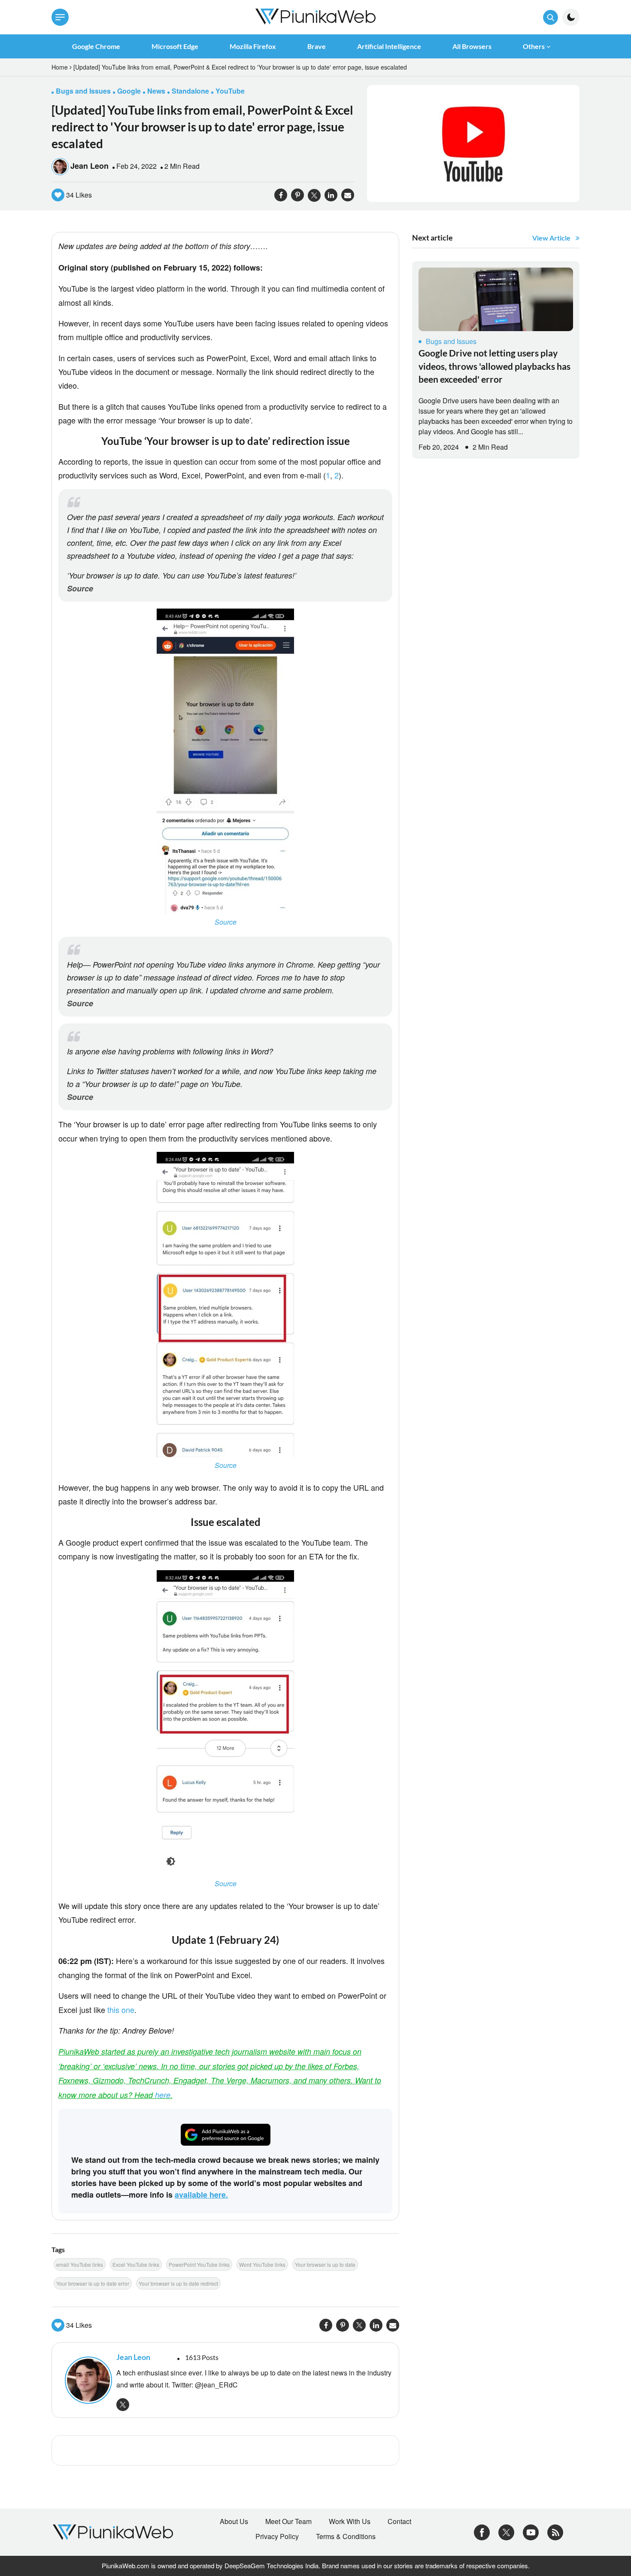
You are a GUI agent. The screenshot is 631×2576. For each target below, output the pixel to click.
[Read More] (496, 299)
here (163, 2095)
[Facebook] (482, 2531)
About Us (234, 2521)
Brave (317, 46)
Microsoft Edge (175, 46)
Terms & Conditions (346, 2536)
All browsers (472, 46)
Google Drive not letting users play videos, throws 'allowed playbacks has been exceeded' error (494, 366)
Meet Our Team (288, 2521)
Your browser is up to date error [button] (93, 2283)
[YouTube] (531, 2531)
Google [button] (129, 91)
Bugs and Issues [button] (83, 91)
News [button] (156, 91)
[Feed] (555, 2531)
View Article (551, 238)
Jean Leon (89, 166)
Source (80, 588)
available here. (201, 2195)
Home (60, 67)
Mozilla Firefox (253, 46)
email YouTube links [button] (80, 2264)
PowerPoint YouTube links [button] (199, 2264)
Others (534, 46)
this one (121, 2010)
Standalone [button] (190, 91)
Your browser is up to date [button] (325, 2264)
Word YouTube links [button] (262, 2264)
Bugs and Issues (451, 341)
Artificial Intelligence (389, 46)
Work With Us (350, 2521)
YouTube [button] (230, 91)
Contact (399, 2521)
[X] (506, 2531)
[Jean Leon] (86, 2380)
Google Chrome (96, 46)
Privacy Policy (277, 2536)
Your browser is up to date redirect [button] (178, 2283)
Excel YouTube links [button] (136, 2264)
